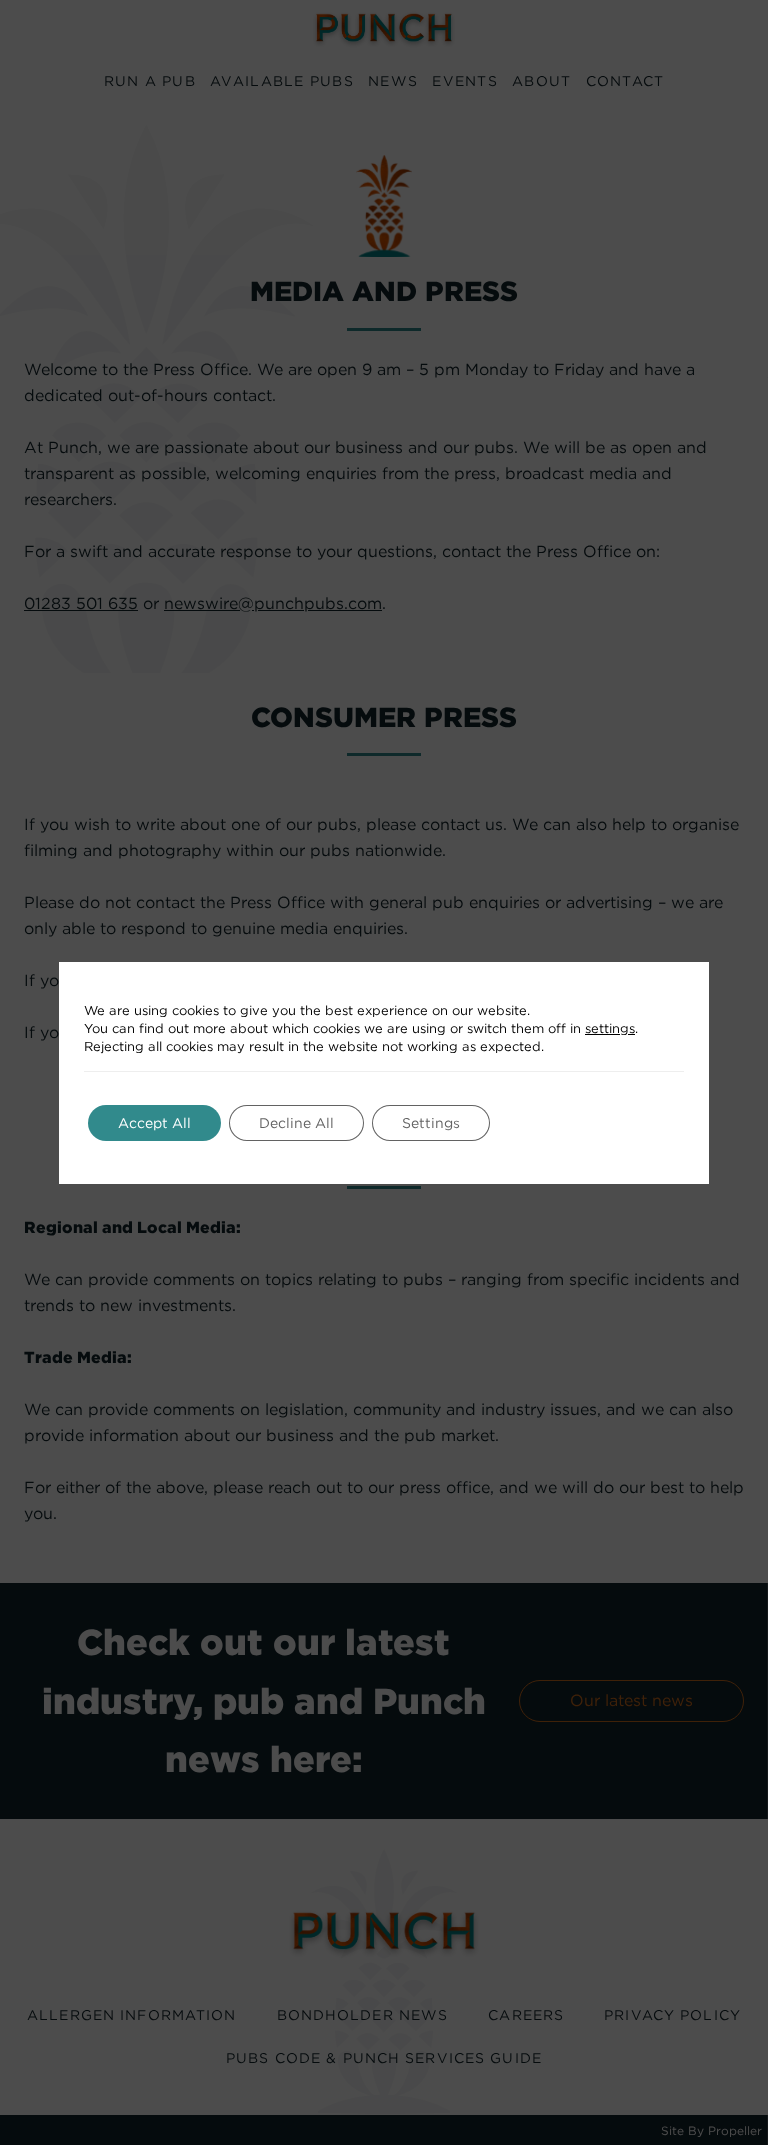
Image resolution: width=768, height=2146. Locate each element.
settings (610, 1028)
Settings (431, 1123)
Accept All (154, 1123)
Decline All (296, 1123)
